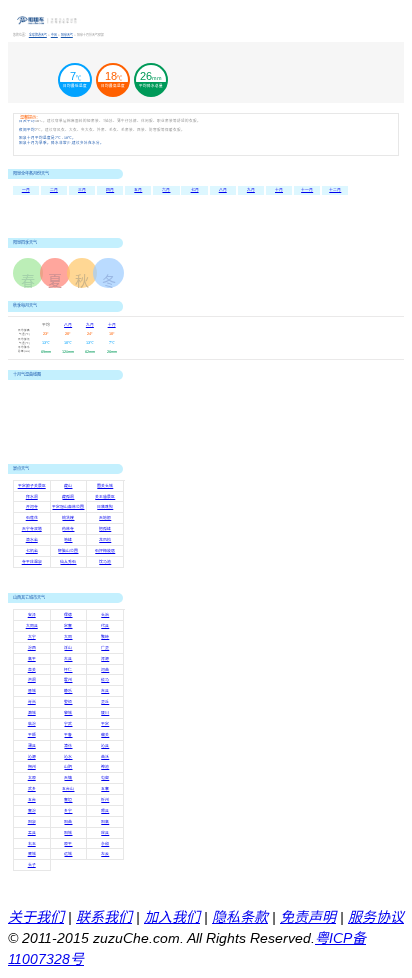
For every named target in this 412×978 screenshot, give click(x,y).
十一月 (307, 190)
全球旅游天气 (38, 35)
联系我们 (104, 917)
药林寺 (68, 529)
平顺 (32, 735)
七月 (195, 190)
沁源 (32, 757)
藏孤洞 (68, 497)
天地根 (105, 518)
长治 (105, 615)
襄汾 (32, 811)
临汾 (32, 724)
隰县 (105, 811)
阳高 (105, 822)
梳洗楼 (68, 518)
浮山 (68, 648)
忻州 (105, 800)
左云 (105, 854)
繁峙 (105, 637)
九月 (251, 190)
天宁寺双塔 (32, 529)
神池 (105, 767)
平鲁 (68, 735)
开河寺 (32, 507)
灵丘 (105, 702)
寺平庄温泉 (32, 562)
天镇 (68, 778)
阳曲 (68, 822)
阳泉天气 (67, 35)
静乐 (68, 691)
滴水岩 (32, 540)
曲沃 (105, 757)
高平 (32, 659)
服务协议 (376, 917)
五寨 (105, 789)
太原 (32, 778)
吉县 (105, 691)
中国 (54, 35)
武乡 (32, 789)
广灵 (105, 648)
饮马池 (105, 562)
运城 (68, 854)
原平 (68, 844)
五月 (138, 190)
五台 (32, 800)
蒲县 (32, 746)
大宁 (32, 637)
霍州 (68, 680)
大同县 (32, 626)
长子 (32, 865)
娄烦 (68, 702)
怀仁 (68, 670)
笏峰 (68, 540)
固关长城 (105, 486)
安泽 (32, 615)
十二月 (335, 190)
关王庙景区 (105, 497)
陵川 (105, 713)
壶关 (32, 670)
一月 (26, 190)
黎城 (68, 713)
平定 (105, 724)
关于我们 (36, 917)
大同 (68, 637)
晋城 (32, 691)
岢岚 (32, 702)
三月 (82, 190)
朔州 (32, 767)
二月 (54, 190)
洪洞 (32, 680)
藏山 (68, 486)
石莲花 (32, 518)
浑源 (105, 659)
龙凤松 (105, 540)
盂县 (32, 833)
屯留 (105, 778)
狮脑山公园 (68, 551)
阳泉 (32, 822)
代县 (105, 626)
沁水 (68, 757)
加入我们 (172, 917)
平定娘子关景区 (32, 486)
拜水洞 (32, 497)
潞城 (32, 713)
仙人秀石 (68, 562)
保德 (68, 615)
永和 (105, 844)
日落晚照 (105, 507)
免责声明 (308, 917)
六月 (166, 190)
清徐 (68, 746)
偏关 (105, 735)
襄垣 (68, 800)
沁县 (105, 746)
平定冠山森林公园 (68, 507)
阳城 (68, 833)
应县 (105, 833)
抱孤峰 (105, 529)
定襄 (68, 626)
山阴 (68, 767)
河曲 (105, 670)
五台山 (68, 789)
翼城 (32, 854)
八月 (223, 190)
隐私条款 (240, 917)
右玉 (32, 844)
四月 (110, 190)
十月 (279, 190)
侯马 (105, 680)
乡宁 (68, 811)
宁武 (68, 724)
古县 (68, 659)
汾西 (32, 648)
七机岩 (32, 551)
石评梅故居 (105, 551)
